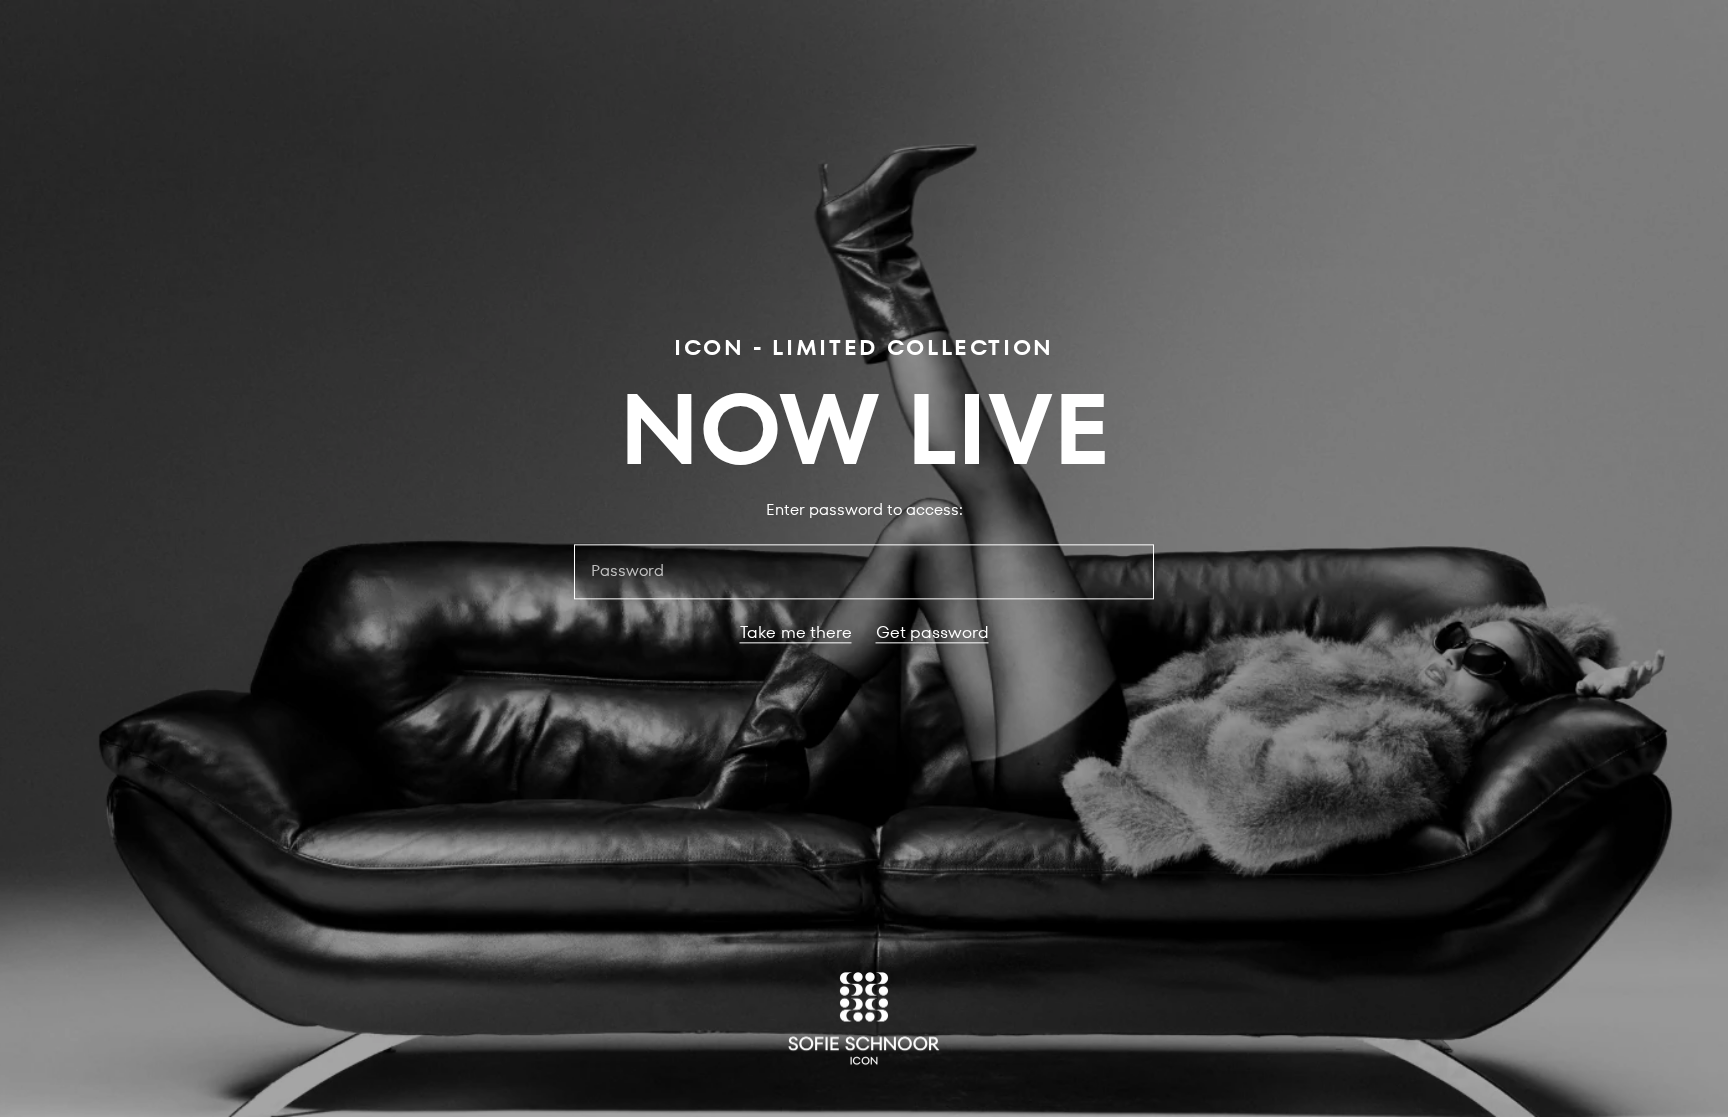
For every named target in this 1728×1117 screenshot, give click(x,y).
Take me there (796, 633)
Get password (932, 633)
